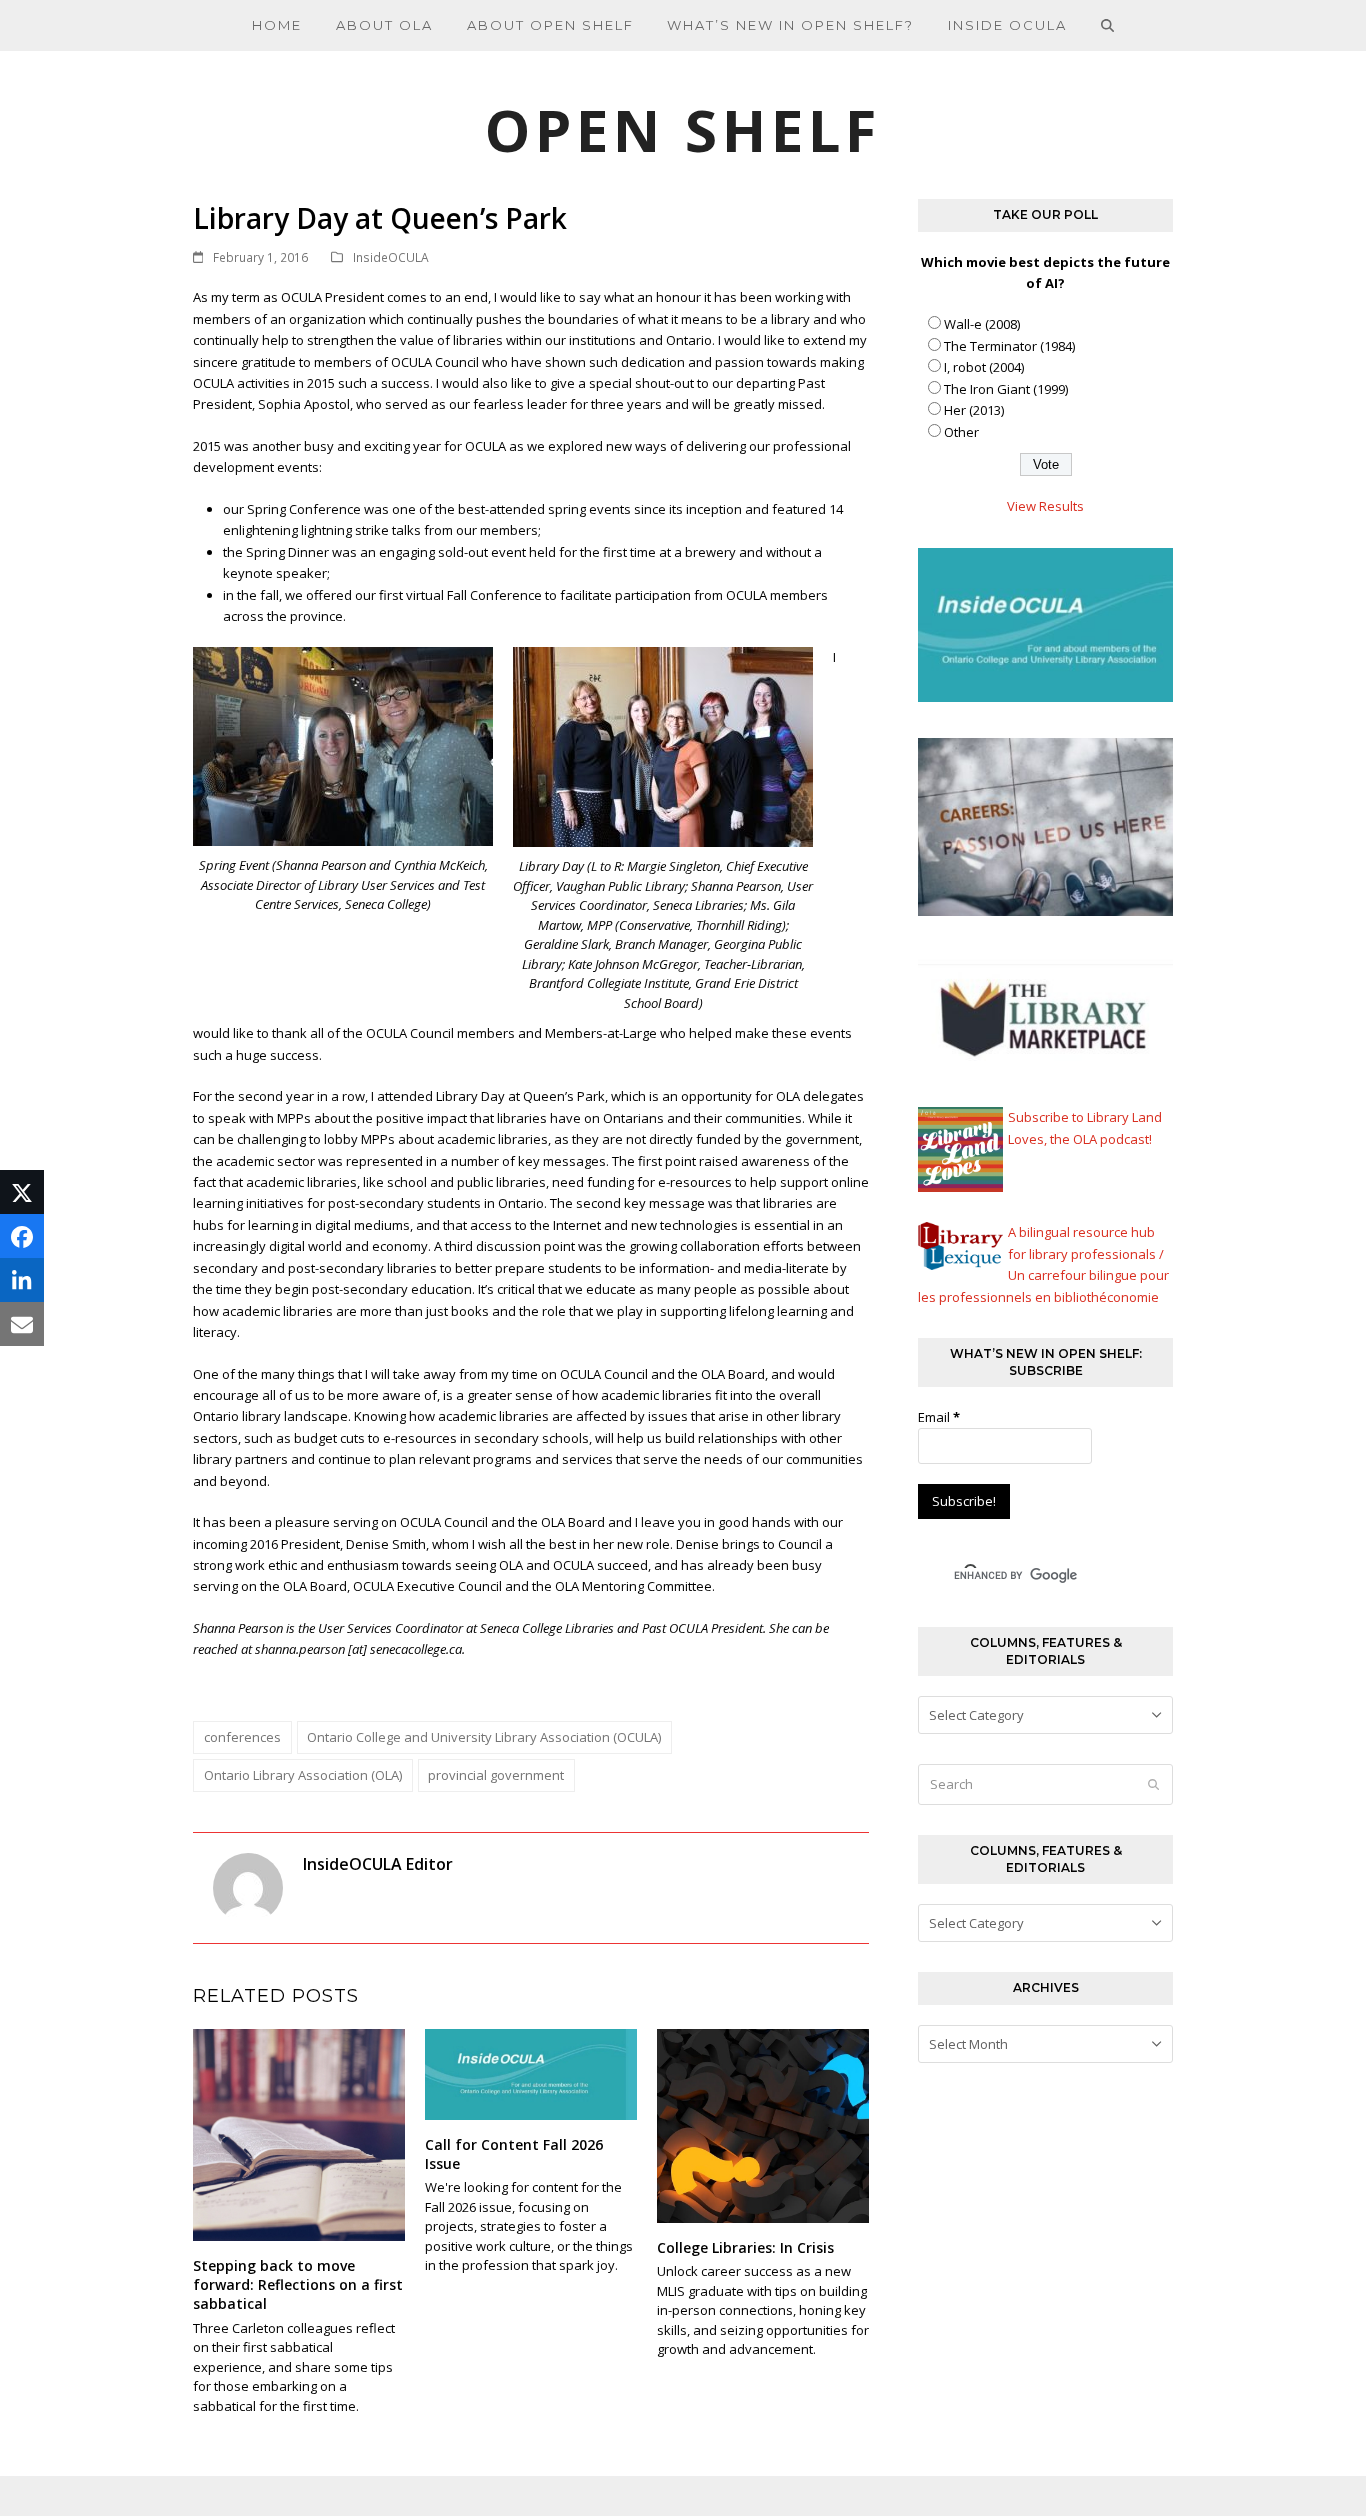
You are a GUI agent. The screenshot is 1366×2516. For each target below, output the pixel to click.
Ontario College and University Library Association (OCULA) (484, 1737)
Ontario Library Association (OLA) (303, 1775)
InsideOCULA (391, 257)
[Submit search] (1153, 1785)
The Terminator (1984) (1009, 346)
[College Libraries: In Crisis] (763, 2124)
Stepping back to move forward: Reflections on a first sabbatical (298, 2285)
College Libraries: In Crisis (745, 2247)
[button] (1108, 25)
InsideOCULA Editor (378, 1864)
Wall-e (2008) (982, 324)
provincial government (496, 1775)
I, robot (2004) (984, 367)
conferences (242, 1737)
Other (961, 432)
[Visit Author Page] (248, 1887)
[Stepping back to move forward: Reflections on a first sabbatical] (299, 2133)
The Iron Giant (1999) (1006, 389)
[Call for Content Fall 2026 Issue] (531, 2073)
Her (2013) (974, 410)
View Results (1045, 506)
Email (939, 1417)
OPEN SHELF (683, 129)
